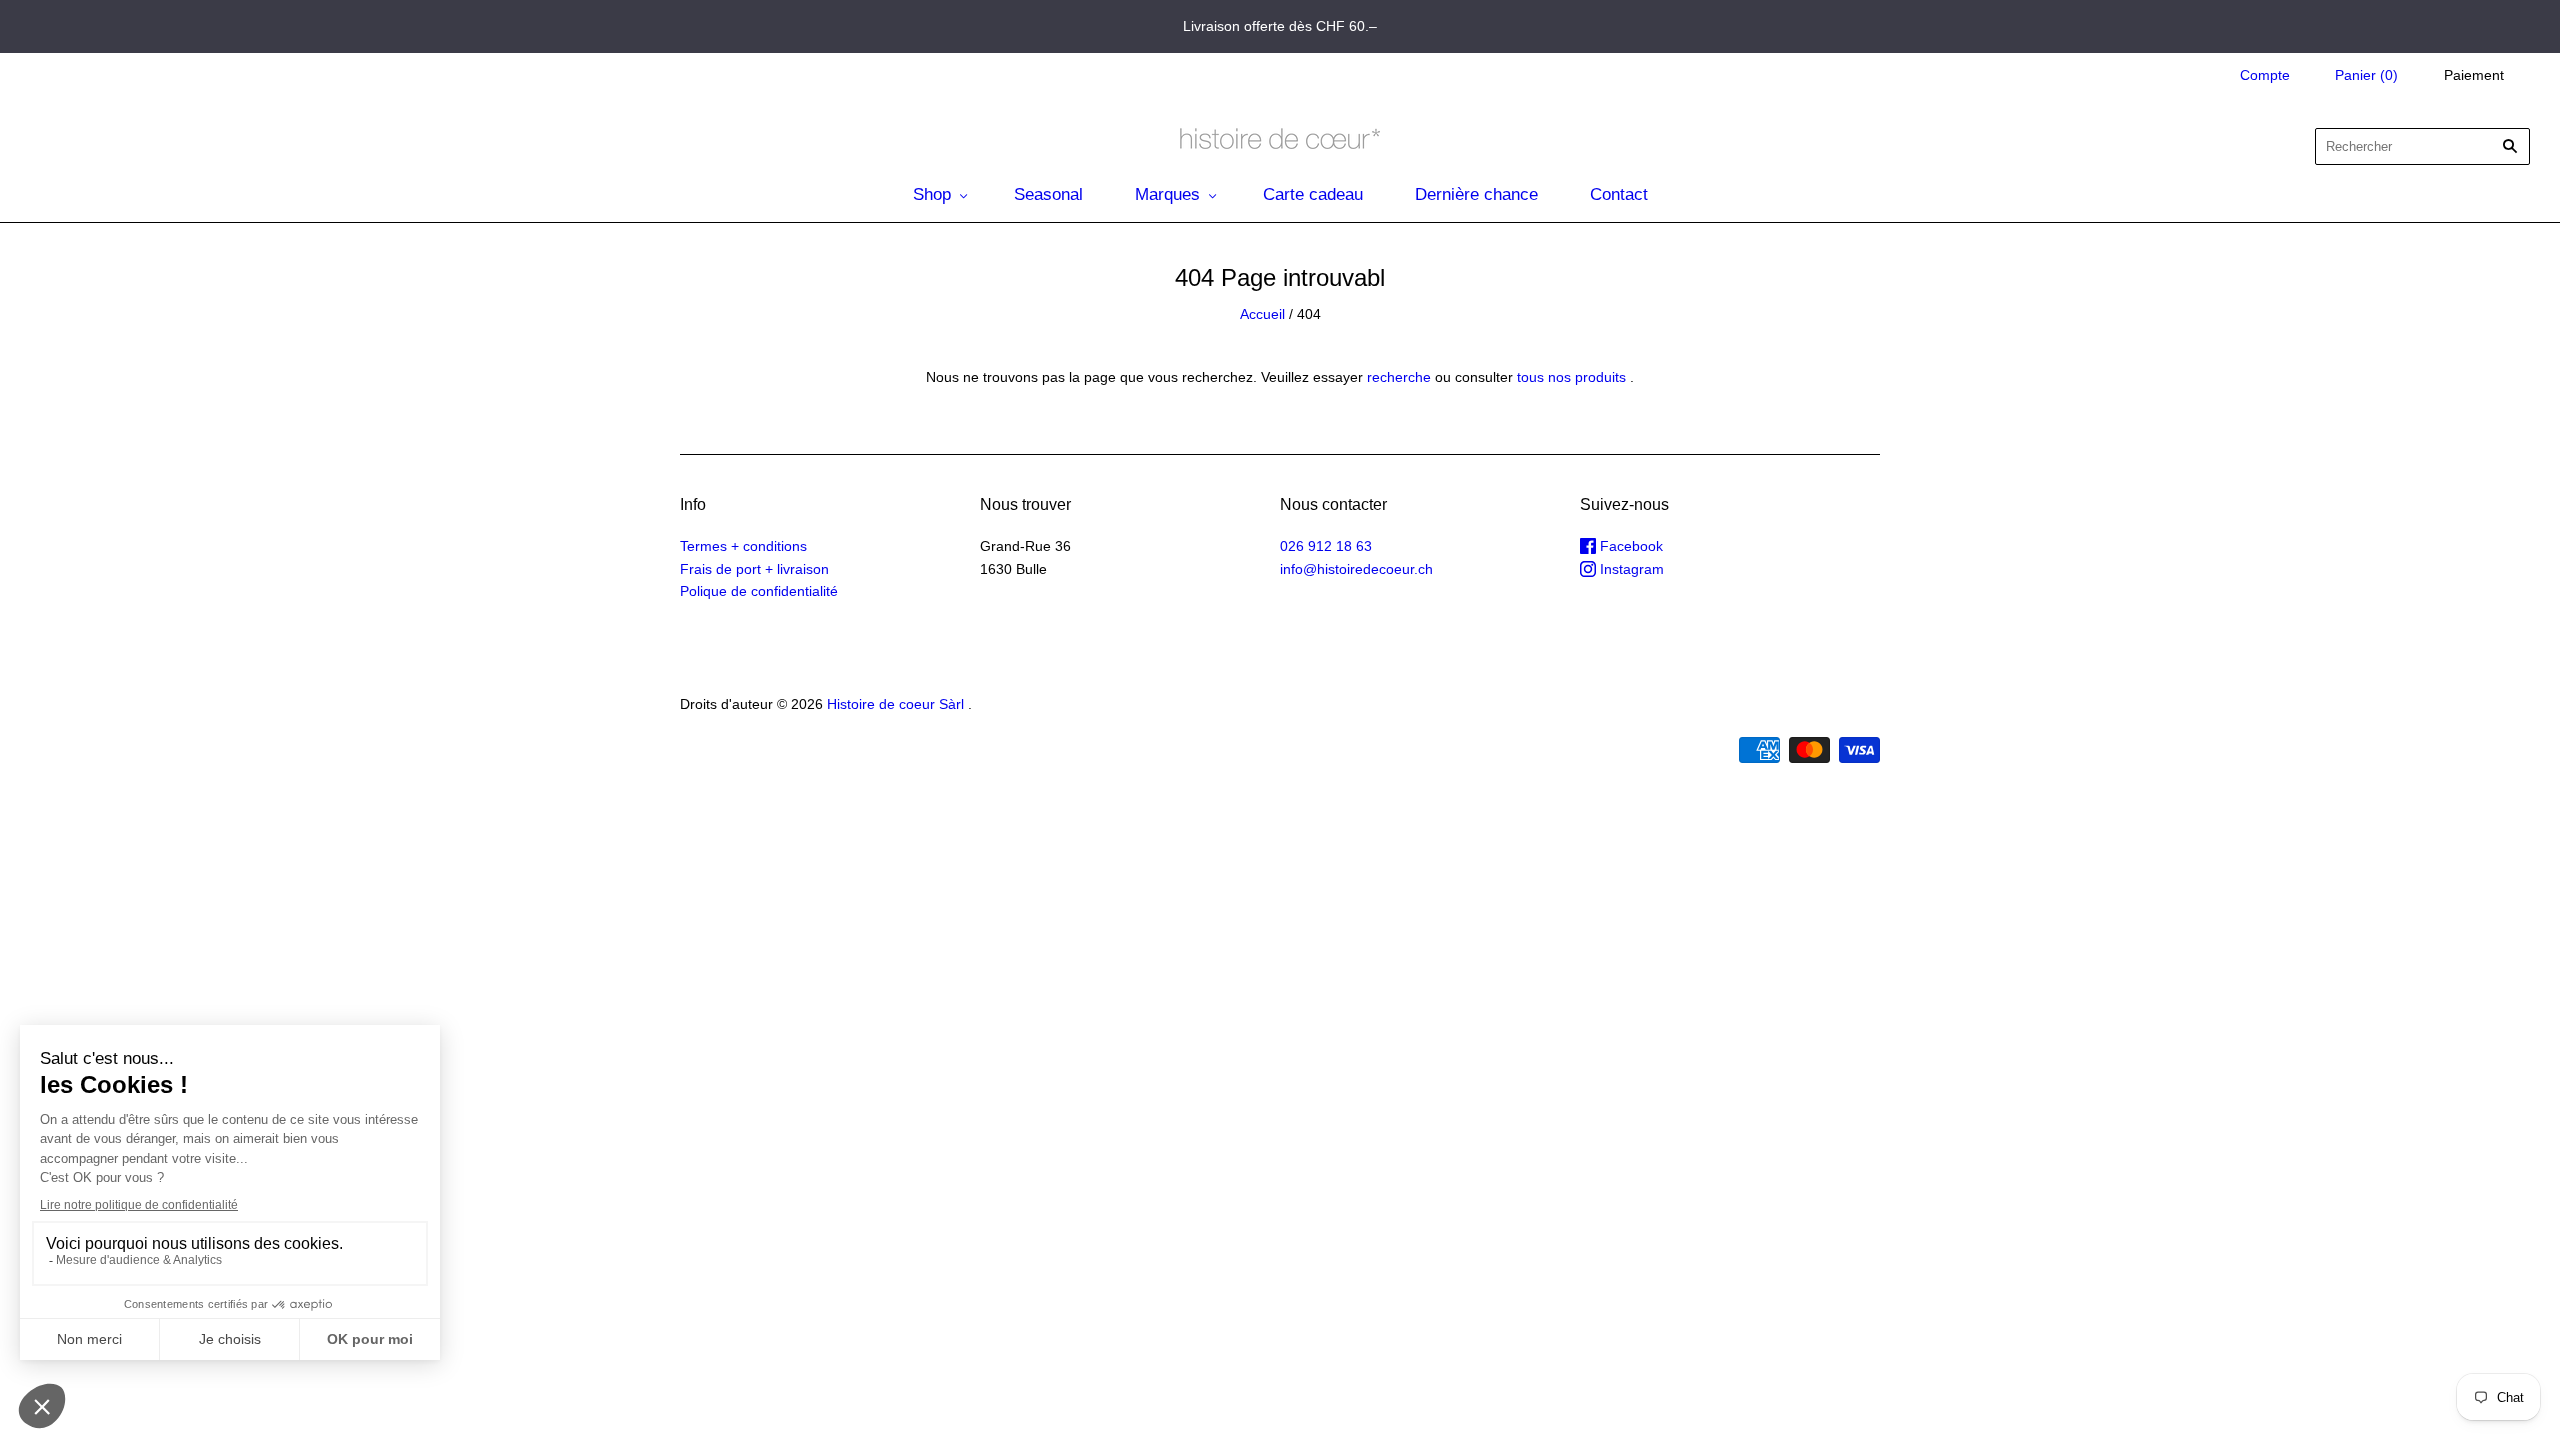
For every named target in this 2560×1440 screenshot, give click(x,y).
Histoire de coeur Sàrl (895, 704)
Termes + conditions (743, 546)
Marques (1167, 194)
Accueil (1262, 314)
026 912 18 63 (1326, 546)
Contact (1619, 194)
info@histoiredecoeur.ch (1356, 569)
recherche (1399, 377)
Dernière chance (1476, 194)
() (2366, 75)
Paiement (2474, 75)
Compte (2265, 75)
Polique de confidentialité (759, 591)
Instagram (1630, 569)
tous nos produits (1571, 377)
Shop (932, 194)
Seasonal (1048, 194)
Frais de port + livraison (754, 569)
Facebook (1629, 546)
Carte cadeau (1313, 194)
